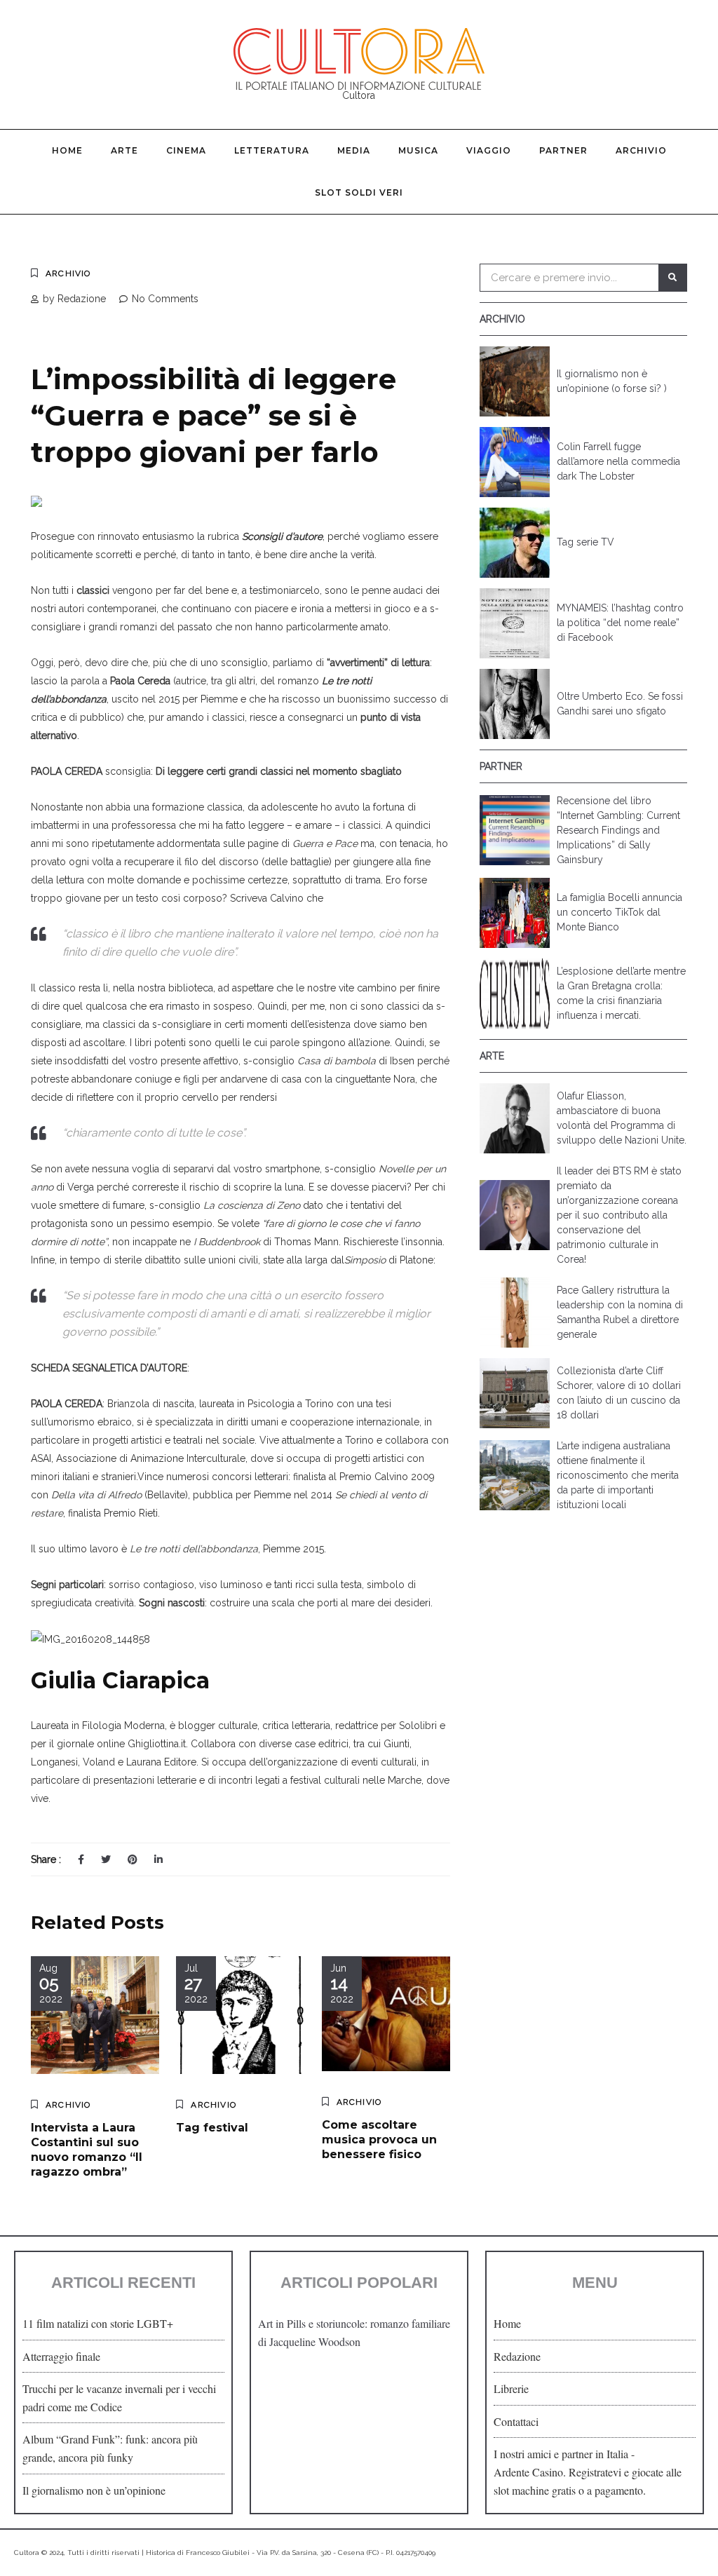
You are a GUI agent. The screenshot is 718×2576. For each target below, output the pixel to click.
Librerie (511, 2388)
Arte (124, 150)
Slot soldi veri (359, 192)
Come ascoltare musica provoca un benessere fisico (379, 2140)
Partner (563, 150)
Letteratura (272, 150)
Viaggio (489, 150)
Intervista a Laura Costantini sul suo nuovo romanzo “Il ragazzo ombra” (87, 2149)
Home (67, 150)
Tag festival (212, 2128)
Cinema (186, 150)
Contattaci (516, 2421)
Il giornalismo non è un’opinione (94, 2490)
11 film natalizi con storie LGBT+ (98, 2323)
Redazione (517, 2356)
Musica (418, 150)
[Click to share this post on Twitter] (106, 1859)
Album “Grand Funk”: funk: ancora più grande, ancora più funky (110, 2448)
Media (354, 150)
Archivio (641, 150)
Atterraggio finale (61, 2356)
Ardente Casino (528, 2472)
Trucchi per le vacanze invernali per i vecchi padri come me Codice (119, 2398)
